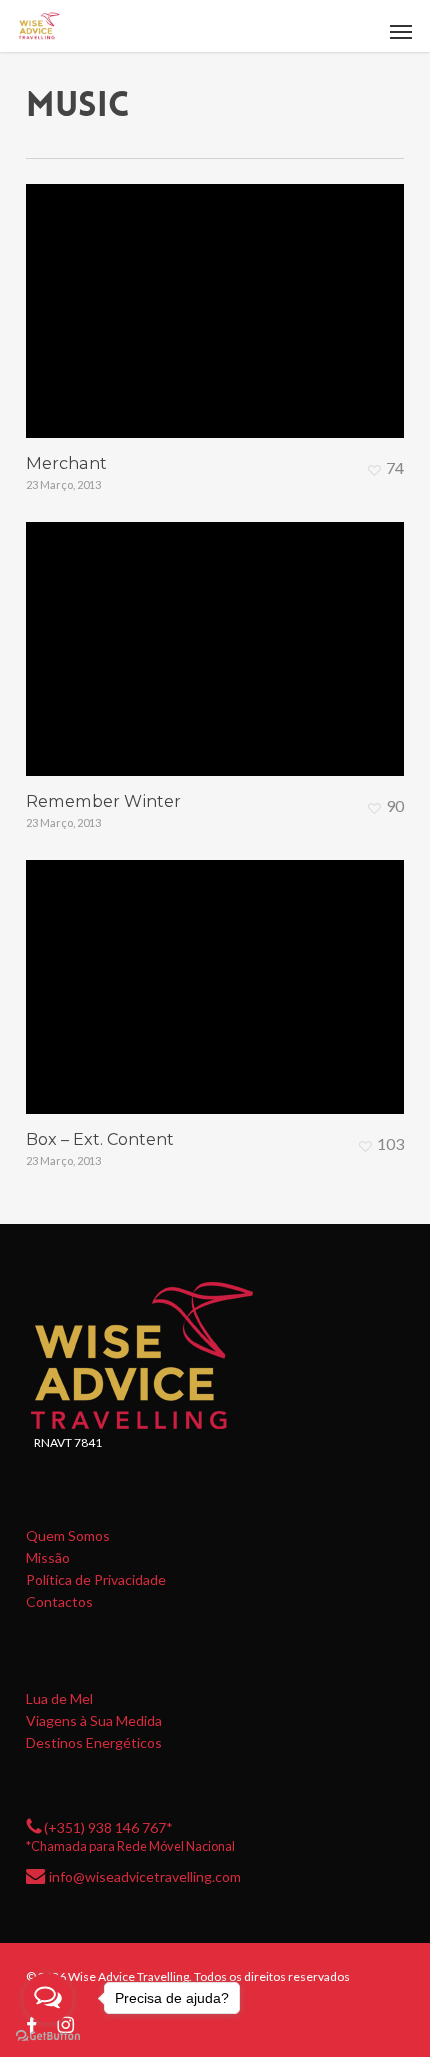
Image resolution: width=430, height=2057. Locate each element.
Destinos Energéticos (94, 1743)
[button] (401, 31)
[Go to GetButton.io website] (48, 2036)
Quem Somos (68, 1536)
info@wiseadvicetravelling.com (145, 1876)
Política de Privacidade (96, 1580)
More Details (220, 296)
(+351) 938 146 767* (108, 1827)
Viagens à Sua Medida (94, 1721)
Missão (48, 1558)
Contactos (59, 1602)
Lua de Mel (59, 1699)
